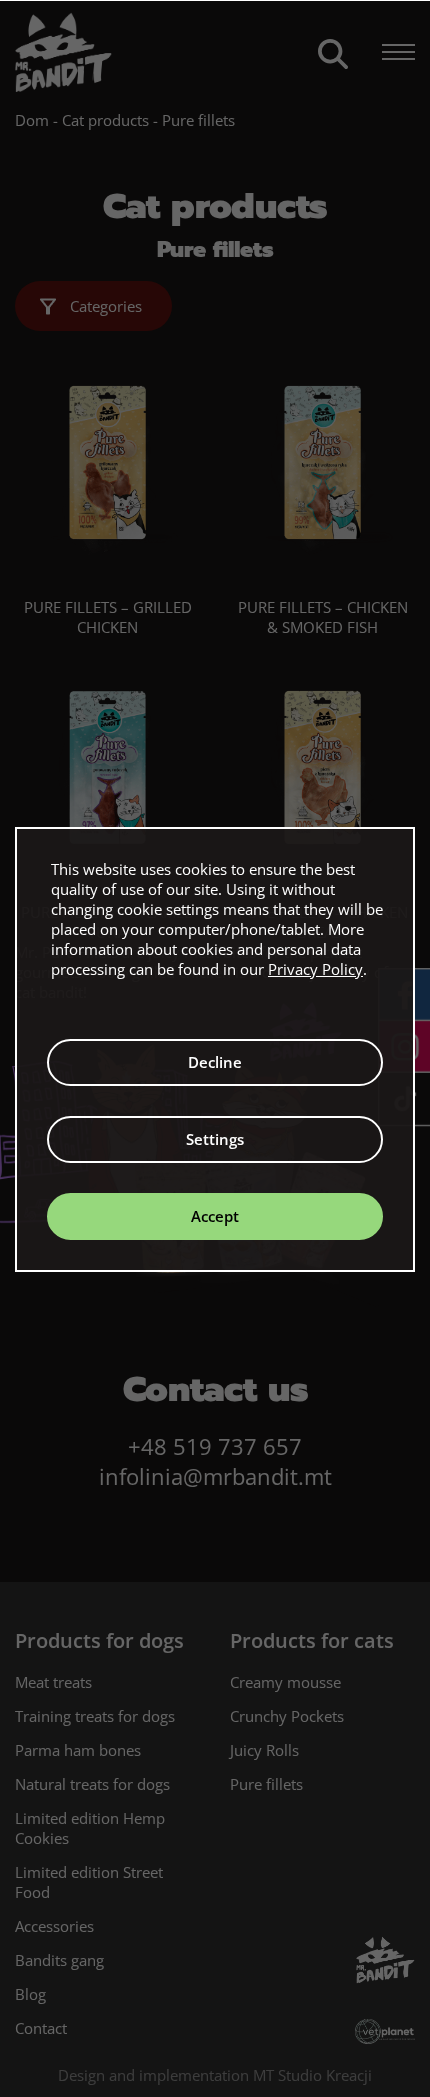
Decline (215, 1062)
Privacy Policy (315, 969)
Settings (215, 1139)
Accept (215, 1216)
